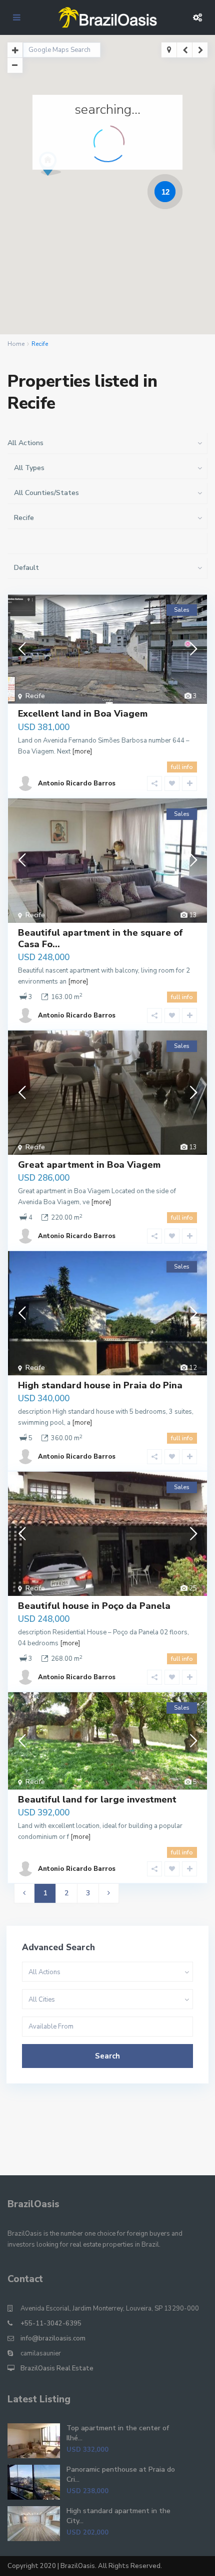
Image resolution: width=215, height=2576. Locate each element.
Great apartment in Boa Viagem (89, 1165)
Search (107, 2056)
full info (182, 767)
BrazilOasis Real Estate (57, 2368)
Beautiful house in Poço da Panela (94, 1606)
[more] (82, 752)
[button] (68, 181)
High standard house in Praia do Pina (100, 1385)
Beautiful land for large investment (97, 1800)
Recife (35, 696)
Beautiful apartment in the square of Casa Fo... (100, 938)
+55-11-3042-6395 (51, 2323)
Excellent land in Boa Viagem (83, 714)
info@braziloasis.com (53, 2338)
